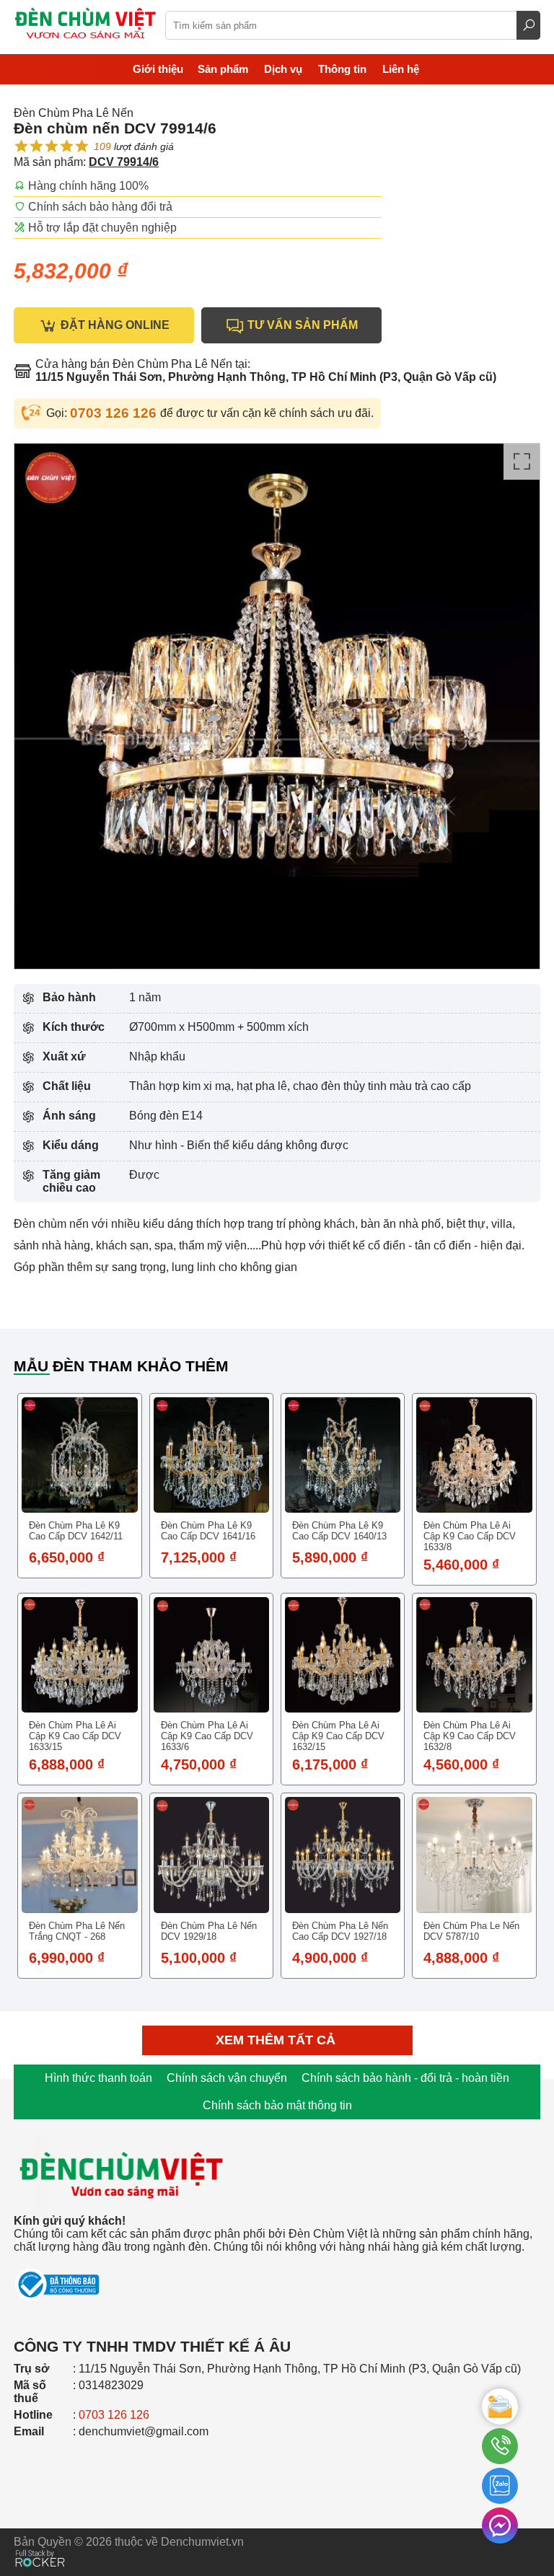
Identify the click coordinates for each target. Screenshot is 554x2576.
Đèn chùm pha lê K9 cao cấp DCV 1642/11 (76, 1531)
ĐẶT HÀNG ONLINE (114, 325)
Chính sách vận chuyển (227, 2078)
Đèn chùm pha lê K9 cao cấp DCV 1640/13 (339, 1531)
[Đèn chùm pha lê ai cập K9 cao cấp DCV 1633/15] (79, 1655)
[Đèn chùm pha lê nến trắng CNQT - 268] (79, 1855)
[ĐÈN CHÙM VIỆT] (122, 2130)
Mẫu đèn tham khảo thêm (121, 1366)
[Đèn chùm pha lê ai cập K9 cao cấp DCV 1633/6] (211, 1655)
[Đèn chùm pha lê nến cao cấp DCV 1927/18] (343, 1855)
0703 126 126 (115, 413)
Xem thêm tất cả (277, 2040)
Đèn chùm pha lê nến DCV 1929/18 (209, 1931)
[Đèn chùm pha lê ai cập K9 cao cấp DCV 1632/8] (474, 1655)
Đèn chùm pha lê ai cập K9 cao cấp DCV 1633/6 (207, 1736)
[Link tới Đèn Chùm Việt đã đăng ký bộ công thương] (277, 2278)
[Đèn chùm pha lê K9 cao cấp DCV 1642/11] (79, 1455)
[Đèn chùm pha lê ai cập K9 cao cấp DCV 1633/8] (474, 1455)
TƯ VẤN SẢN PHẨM (301, 325)
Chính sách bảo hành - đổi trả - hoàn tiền (405, 2078)
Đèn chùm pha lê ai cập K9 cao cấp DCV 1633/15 (75, 1736)
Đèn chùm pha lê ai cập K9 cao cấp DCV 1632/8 (470, 1736)
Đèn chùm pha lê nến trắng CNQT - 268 (77, 1931)
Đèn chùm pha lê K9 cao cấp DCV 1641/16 (208, 1531)
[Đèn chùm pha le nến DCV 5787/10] (474, 1855)
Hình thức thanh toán (98, 2078)
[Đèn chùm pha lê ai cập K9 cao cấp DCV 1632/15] (343, 1655)
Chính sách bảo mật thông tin (277, 2105)
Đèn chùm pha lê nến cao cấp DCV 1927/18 (340, 1931)
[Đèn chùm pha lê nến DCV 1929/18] (211, 1855)
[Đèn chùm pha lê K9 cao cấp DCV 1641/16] (211, 1455)
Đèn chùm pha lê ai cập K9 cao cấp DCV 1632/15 (338, 1736)
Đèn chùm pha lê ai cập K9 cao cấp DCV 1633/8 (470, 1536)
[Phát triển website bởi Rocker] (40, 2545)
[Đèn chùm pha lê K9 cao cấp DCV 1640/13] (343, 1455)
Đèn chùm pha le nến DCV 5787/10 (471, 1931)
